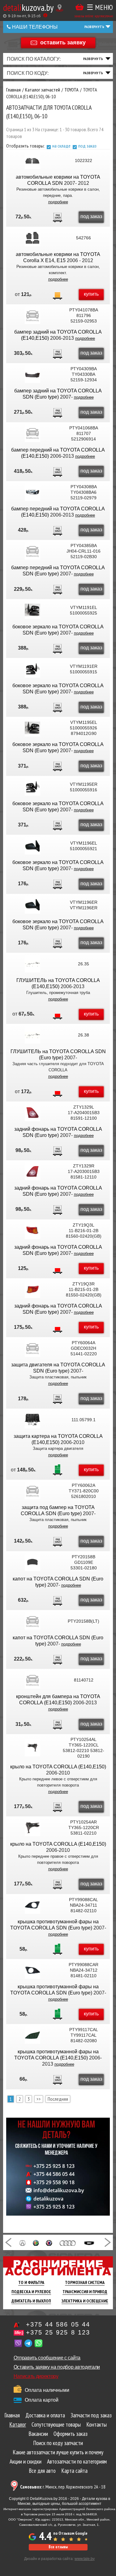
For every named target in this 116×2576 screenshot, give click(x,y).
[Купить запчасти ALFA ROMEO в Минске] (36, 2242)
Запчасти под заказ (91, 2415)
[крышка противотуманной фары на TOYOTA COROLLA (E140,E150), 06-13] (32, 2035)
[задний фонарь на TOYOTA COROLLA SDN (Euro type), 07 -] (32, 1113)
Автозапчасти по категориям (77, 2461)
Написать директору (36, 2376)
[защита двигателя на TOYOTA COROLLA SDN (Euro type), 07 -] (32, 1348)
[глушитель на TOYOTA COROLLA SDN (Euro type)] (32, 1035)
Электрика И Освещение (85, 2301)
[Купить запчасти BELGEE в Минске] (89, 2242)
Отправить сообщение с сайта (47, 2358)
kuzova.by (28, 7)
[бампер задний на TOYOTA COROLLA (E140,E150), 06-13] (32, 315)
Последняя (58, 2099)
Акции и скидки (26, 2461)
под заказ (87, 146)
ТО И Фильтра (31, 2282)
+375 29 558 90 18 (54, 2182)
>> (39, 2099)
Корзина (79, 7)
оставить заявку (63, 42)
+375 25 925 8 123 (54, 2166)
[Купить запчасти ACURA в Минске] (22, 2242)
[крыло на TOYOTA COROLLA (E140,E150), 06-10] (32, 1748)
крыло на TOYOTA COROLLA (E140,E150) (58, 1767)
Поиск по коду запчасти (58, 2443)
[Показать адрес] (60, 8)
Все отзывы (58, 2547)
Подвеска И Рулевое (31, 2292)
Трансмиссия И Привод (85, 2292)
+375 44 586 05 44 (54, 2174)
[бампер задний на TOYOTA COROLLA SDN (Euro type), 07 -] (32, 374)
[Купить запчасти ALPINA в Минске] (49, 2242)
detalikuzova (48, 2199)
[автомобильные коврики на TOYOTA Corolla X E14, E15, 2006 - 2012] (32, 238)
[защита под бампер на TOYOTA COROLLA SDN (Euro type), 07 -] (32, 1491)
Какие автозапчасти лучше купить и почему (58, 2452)
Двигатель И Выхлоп (31, 2301)
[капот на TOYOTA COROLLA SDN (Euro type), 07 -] (32, 1562)
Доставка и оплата (45, 2415)
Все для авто (42, 2471)
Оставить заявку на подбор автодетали (57, 2367)
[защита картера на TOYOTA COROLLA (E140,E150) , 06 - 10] (32, 1420)
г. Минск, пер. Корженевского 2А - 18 (63, 2487)
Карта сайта (74, 2471)
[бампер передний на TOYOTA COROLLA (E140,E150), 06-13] (32, 433)
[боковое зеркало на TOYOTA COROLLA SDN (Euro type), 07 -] (32, 610)
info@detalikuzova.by (59, 2190)
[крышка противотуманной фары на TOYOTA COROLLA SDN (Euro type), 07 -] (32, 1905)
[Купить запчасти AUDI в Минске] (68, 2242)
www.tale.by (85, 2559)
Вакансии (38, 2434)
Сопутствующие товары (56, 2424)
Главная (12, 2415)
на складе (61, 146)
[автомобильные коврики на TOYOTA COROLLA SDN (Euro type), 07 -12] (32, 160)
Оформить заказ (71, 2434)
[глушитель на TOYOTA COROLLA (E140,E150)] (32, 964)
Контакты (97, 2424)
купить (91, 294)
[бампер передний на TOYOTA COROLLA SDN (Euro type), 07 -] (32, 551)
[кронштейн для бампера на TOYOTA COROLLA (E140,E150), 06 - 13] (32, 1680)
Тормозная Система (85, 2282)
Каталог (18, 2424)
